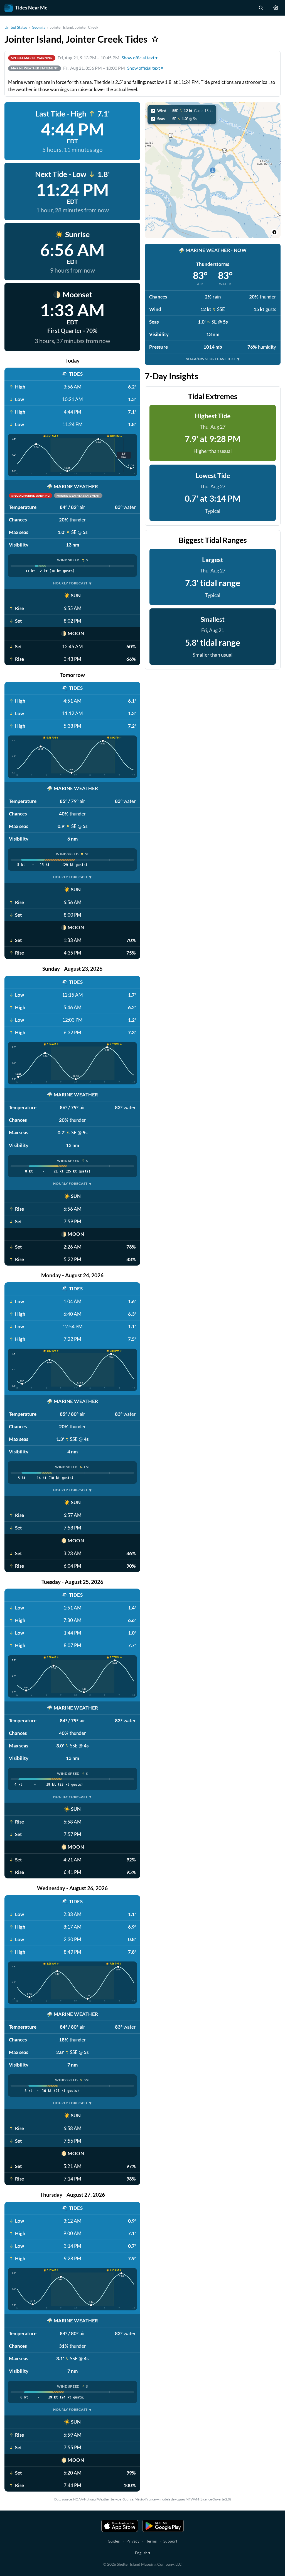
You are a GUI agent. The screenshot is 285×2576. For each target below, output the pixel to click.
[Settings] (276, 8)
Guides (114, 2541)
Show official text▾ (140, 58)
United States (16, 27)
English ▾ (143, 2553)
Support (170, 2541)
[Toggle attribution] (274, 232)
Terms (151, 2541)
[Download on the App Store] (120, 2526)
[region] (213, 170)
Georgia (39, 27)
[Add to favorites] (155, 39)
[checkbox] (182, 111)
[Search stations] (261, 8)
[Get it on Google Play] (163, 2526)
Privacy (133, 2541)
